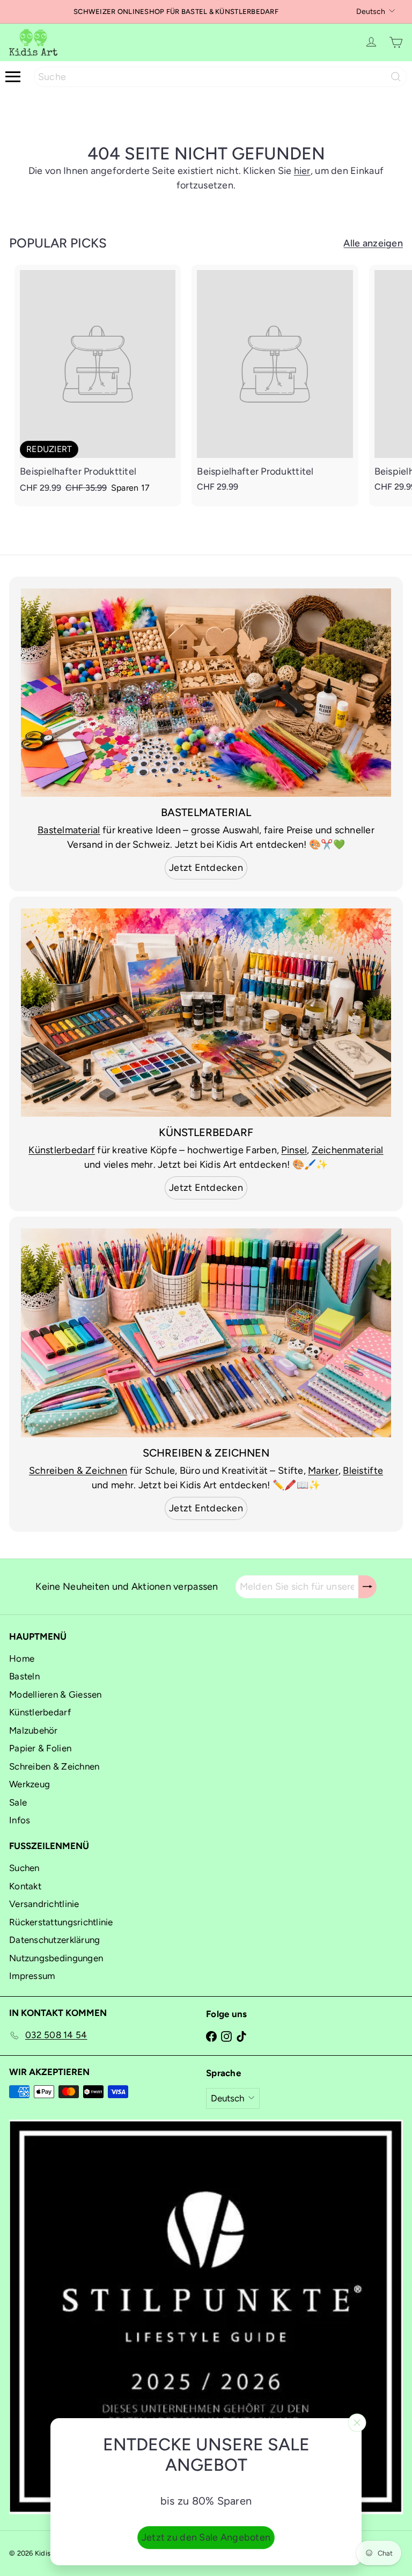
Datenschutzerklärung (54, 1940)
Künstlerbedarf (62, 1150)
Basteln (24, 1676)
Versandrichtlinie (44, 1904)
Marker (323, 1471)
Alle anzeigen (373, 243)
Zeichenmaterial (348, 1150)
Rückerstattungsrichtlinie (61, 1922)
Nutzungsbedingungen (56, 1958)
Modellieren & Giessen (56, 1694)
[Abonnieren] (367, 1587)
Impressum (32, 1976)
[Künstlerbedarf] (206, 1013)
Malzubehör (34, 1730)
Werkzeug (30, 1784)
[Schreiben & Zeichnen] (206, 1333)
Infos (20, 1820)
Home (22, 1658)
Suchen (24, 1868)
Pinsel (294, 1150)
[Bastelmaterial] (206, 693)
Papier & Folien (40, 1748)
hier (302, 171)
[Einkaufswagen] (396, 42)
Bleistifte (363, 1471)
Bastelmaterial (69, 830)
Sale (18, 1802)
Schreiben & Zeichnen (78, 1471)
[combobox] (220, 77)
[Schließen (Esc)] (357, 2423)
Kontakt (25, 1886)
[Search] (396, 77)
